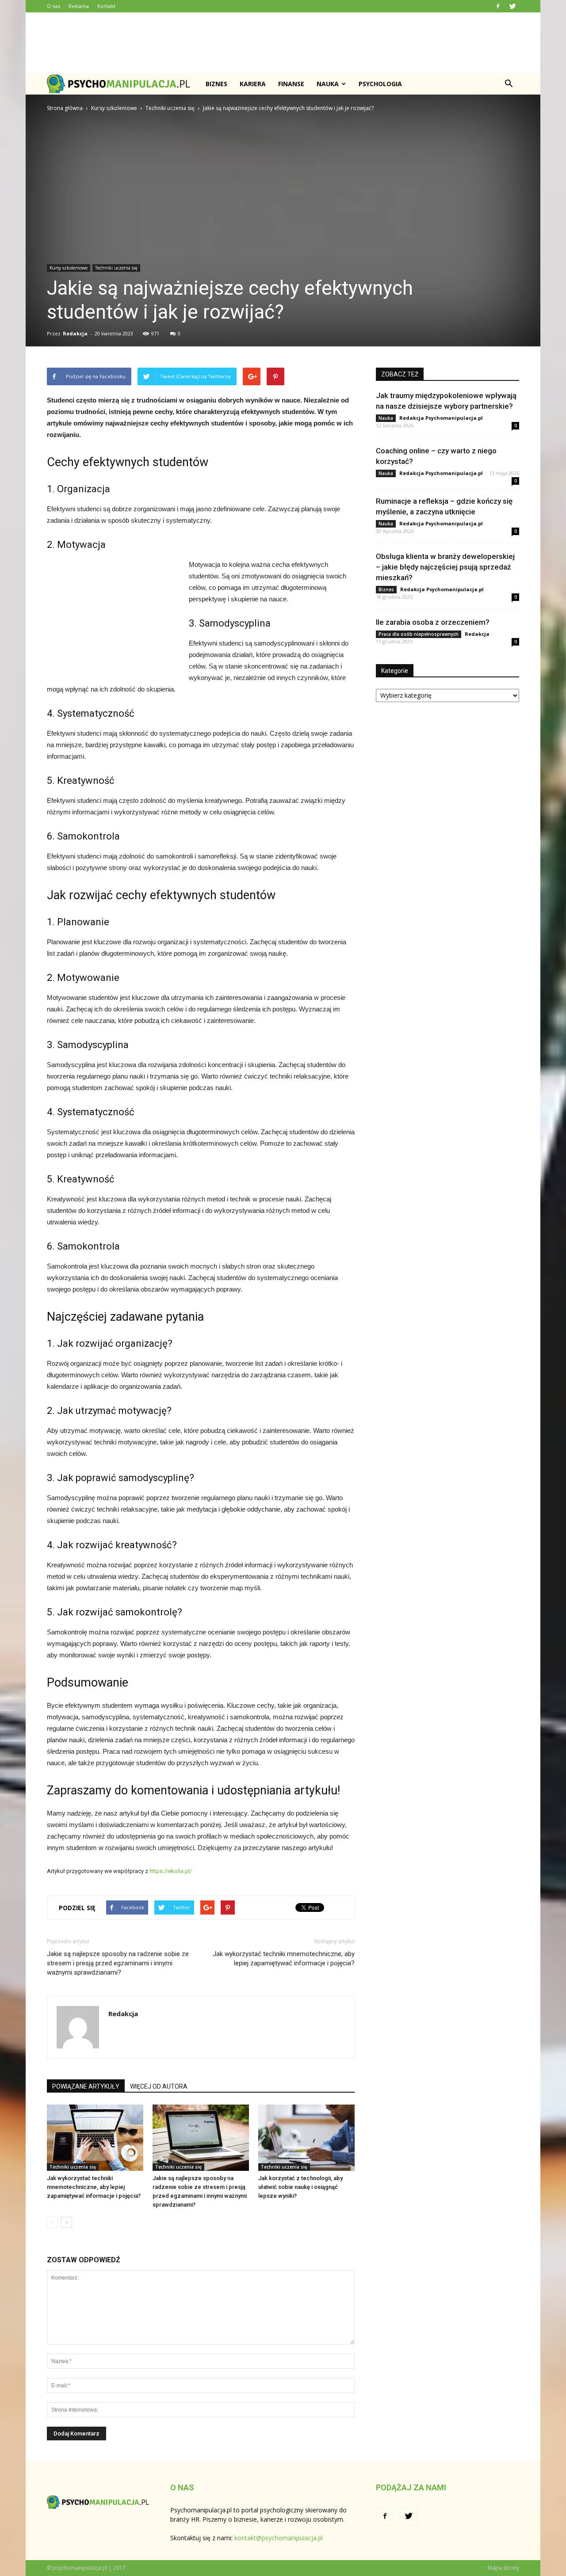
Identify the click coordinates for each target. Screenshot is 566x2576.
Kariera (253, 84)
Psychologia (380, 84)
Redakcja (75, 333)
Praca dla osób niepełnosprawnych (419, 634)
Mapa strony (503, 2568)
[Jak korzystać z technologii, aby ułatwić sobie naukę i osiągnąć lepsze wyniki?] (306, 2138)
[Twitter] (512, 6)
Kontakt (106, 6)
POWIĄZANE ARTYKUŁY (86, 2086)
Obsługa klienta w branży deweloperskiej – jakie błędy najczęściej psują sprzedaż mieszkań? (445, 567)
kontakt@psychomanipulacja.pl (279, 2538)
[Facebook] (498, 6)
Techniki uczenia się (116, 268)
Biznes (216, 84)
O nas (54, 6)
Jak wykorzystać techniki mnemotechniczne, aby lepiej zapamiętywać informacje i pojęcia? (284, 1959)
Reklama (79, 6)
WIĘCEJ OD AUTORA (159, 2086)
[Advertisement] (283, 43)
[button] (509, 84)
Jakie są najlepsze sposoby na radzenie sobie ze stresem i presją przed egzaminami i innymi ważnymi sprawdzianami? (118, 1963)
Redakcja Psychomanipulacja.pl (441, 418)
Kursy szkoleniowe (69, 268)
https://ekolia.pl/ (170, 1871)
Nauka (328, 84)
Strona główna (65, 108)
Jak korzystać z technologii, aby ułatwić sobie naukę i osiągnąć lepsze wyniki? (300, 2187)
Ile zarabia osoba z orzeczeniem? (433, 622)
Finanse (291, 84)
